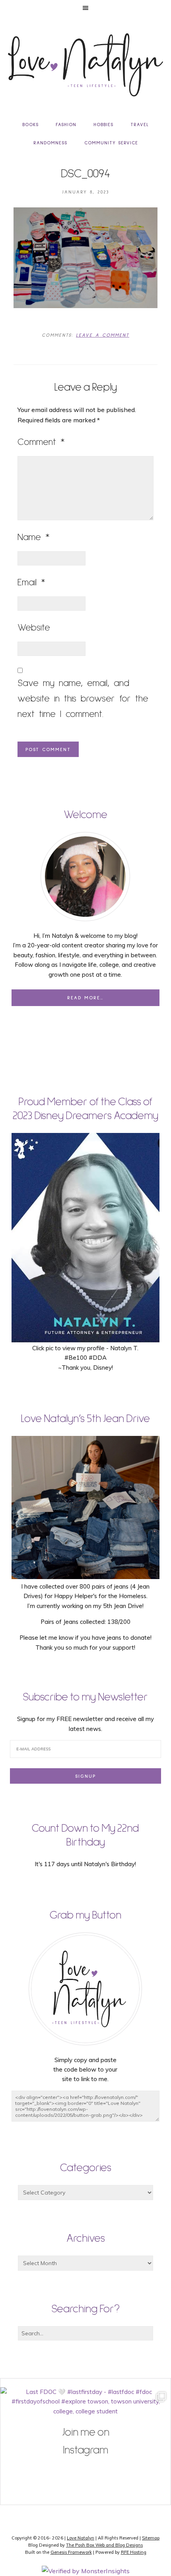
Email (31, 583)
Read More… (85, 998)
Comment (41, 442)
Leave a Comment (103, 335)
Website (34, 628)
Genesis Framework (71, 2552)
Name (34, 537)
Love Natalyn (81, 2538)
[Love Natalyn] (85, 65)
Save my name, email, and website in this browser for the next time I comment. (83, 699)
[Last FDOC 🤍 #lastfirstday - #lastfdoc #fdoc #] (85, 2472)
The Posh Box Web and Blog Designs (104, 2545)
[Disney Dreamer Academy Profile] (85, 1339)
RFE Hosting (134, 2552)
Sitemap (151, 2538)
